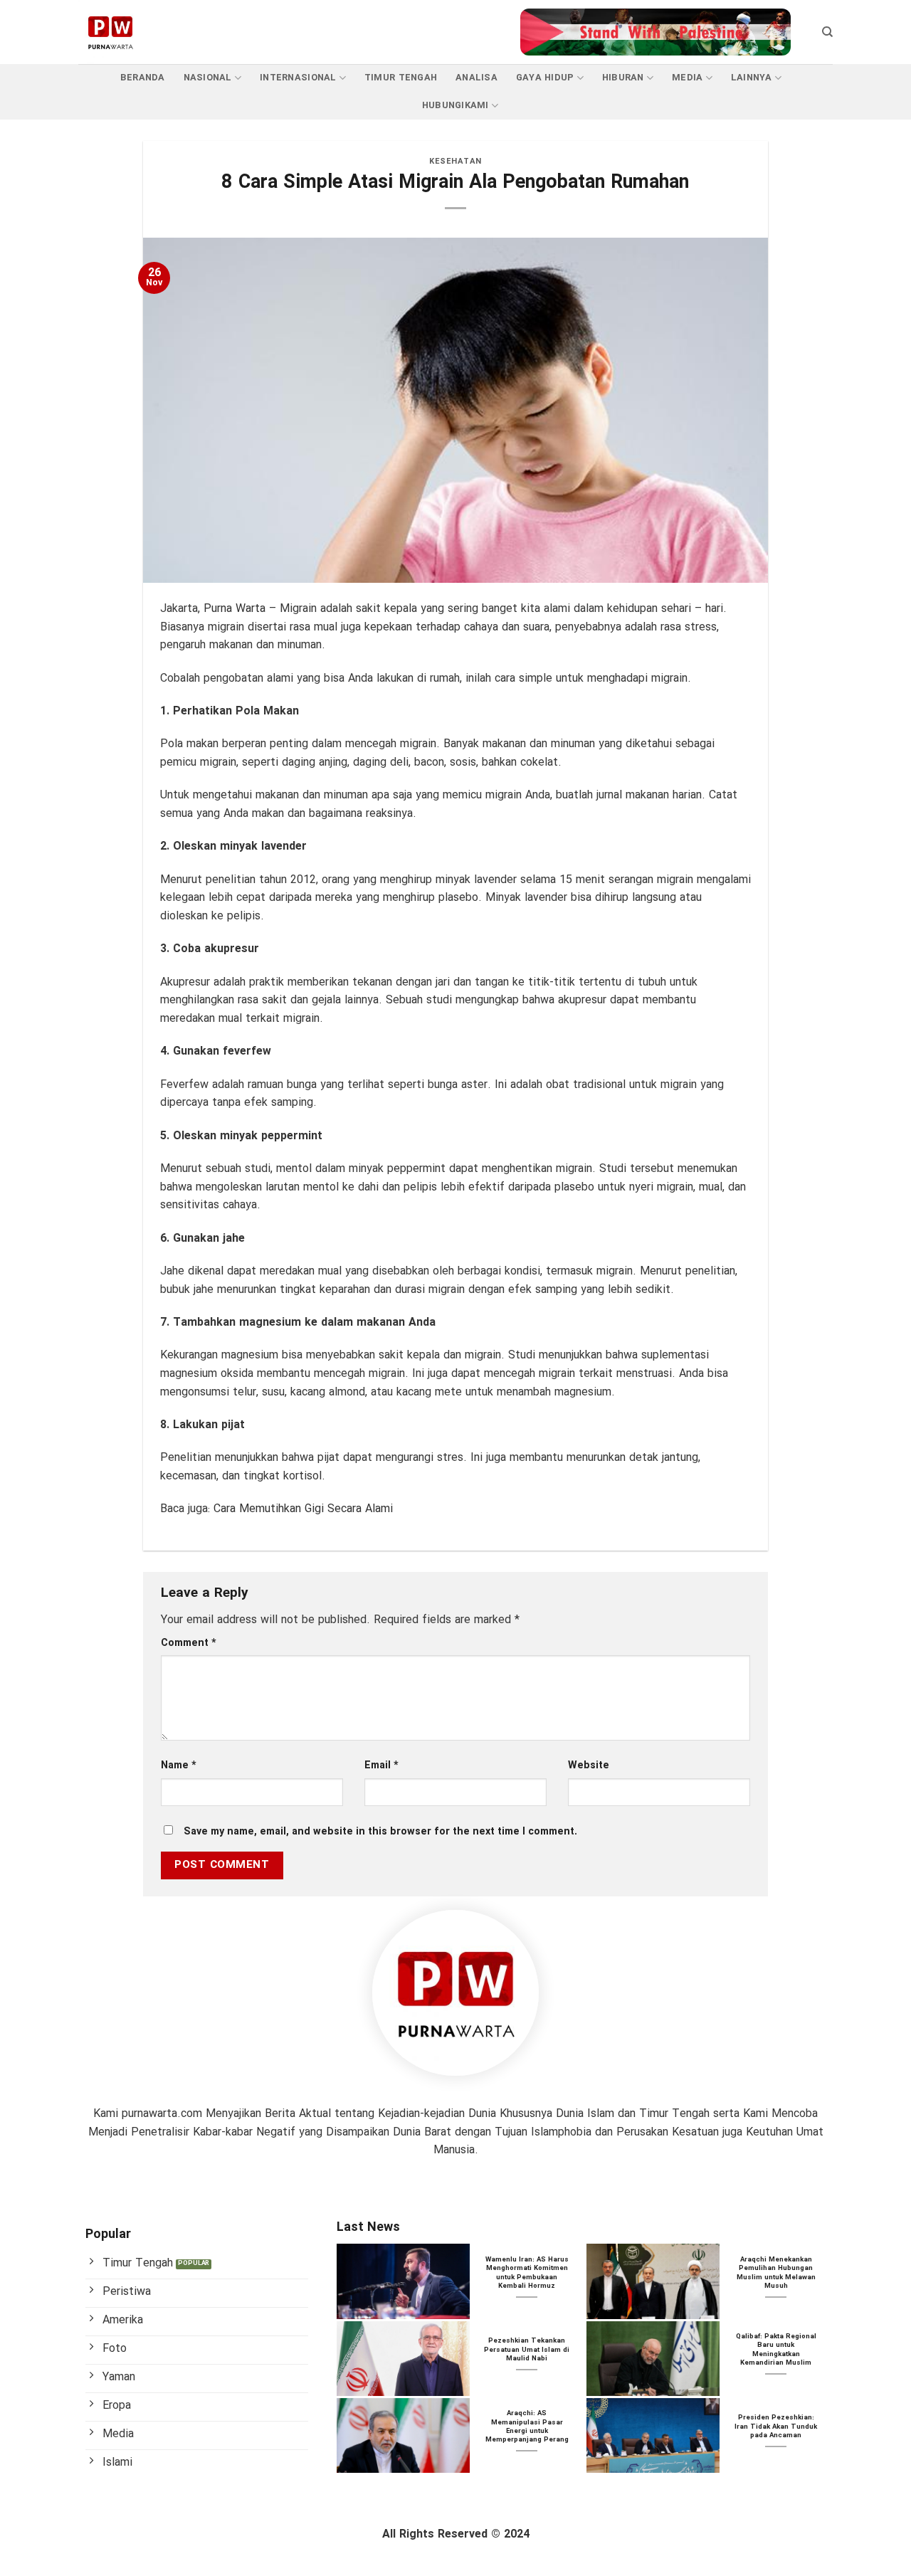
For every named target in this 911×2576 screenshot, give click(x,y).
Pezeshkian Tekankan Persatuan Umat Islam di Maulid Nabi (527, 2350)
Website (589, 1766)
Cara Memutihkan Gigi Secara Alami (303, 1509)
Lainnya (752, 78)
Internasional (298, 78)
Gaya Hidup (545, 78)
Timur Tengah (401, 78)
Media (687, 78)
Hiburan (623, 78)
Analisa (476, 78)
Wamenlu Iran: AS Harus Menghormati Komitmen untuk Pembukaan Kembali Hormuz (527, 2274)
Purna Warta (235, 609)
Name (179, 1766)
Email (381, 1766)
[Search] (827, 32)
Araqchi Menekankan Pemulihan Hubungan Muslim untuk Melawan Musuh (776, 2274)
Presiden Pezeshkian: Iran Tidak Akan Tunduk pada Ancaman (776, 2427)
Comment (189, 1643)
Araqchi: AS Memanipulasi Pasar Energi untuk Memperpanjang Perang (527, 2427)
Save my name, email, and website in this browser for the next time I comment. (380, 1832)
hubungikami (455, 106)
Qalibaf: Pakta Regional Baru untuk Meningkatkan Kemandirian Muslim (776, 2350)
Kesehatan (455, 162)
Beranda (143, 78)
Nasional (208, 78)
